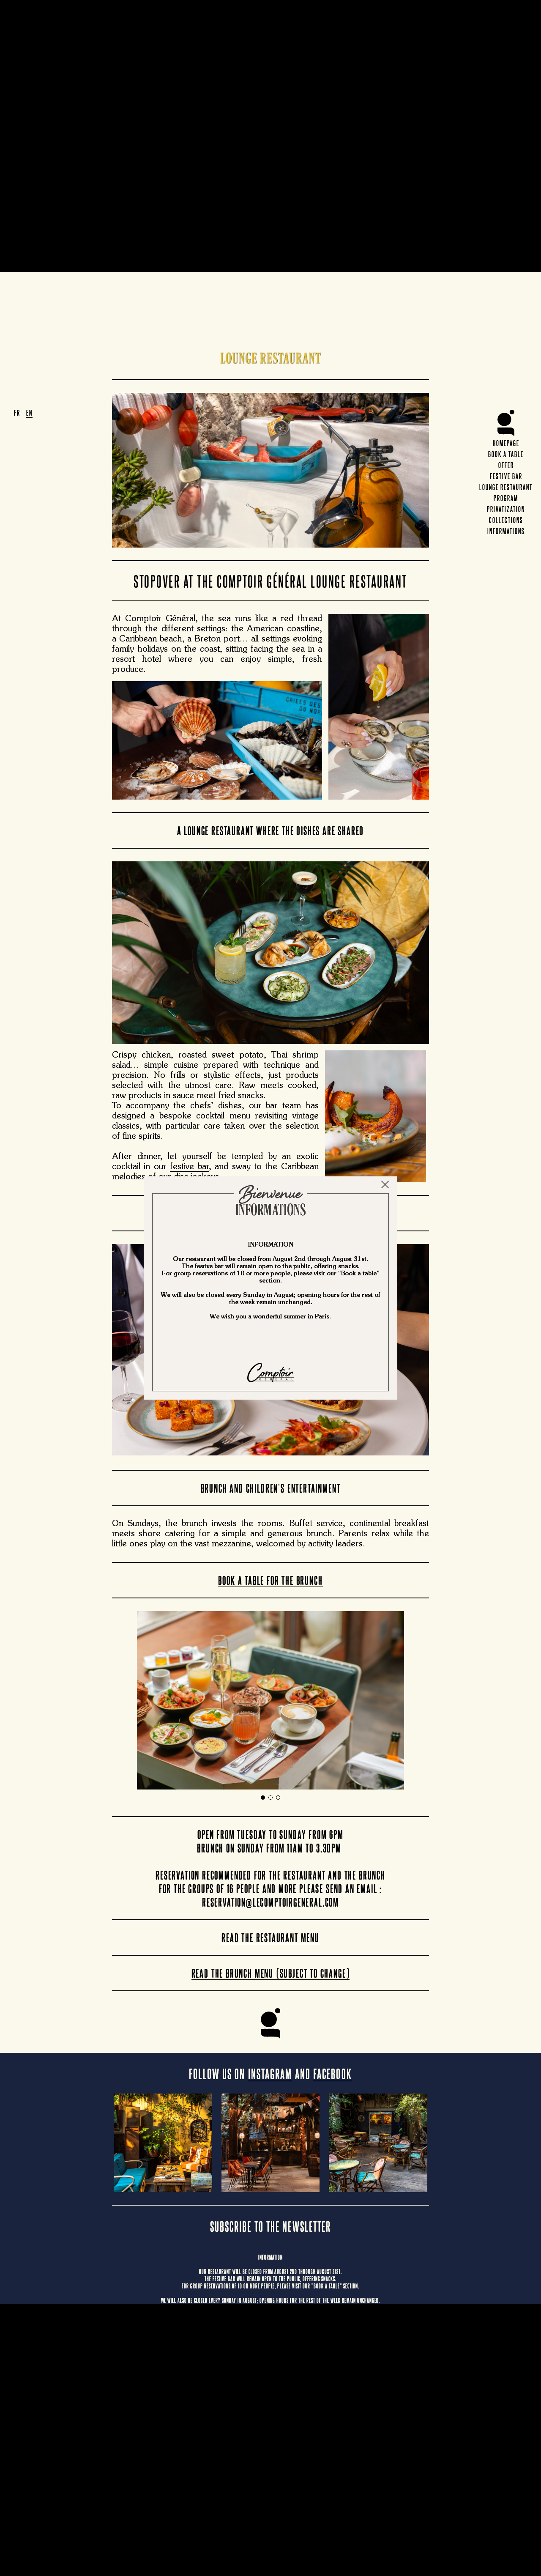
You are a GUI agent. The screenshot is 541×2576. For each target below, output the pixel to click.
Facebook (333, 2073)
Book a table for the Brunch (270, 1580)
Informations (506, 531)
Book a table (506, 454)
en (29, 412)
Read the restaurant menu (270, 1937)
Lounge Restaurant (506, 487)
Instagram (270, 2073)
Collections (506, 520)
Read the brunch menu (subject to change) (271, 1973)
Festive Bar (506, 476)
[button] (263, 1798)
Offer (506, 465)
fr (17, 412)
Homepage (506, 443)
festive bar (189, 1167)
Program (506, 498)
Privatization (506, 509)
